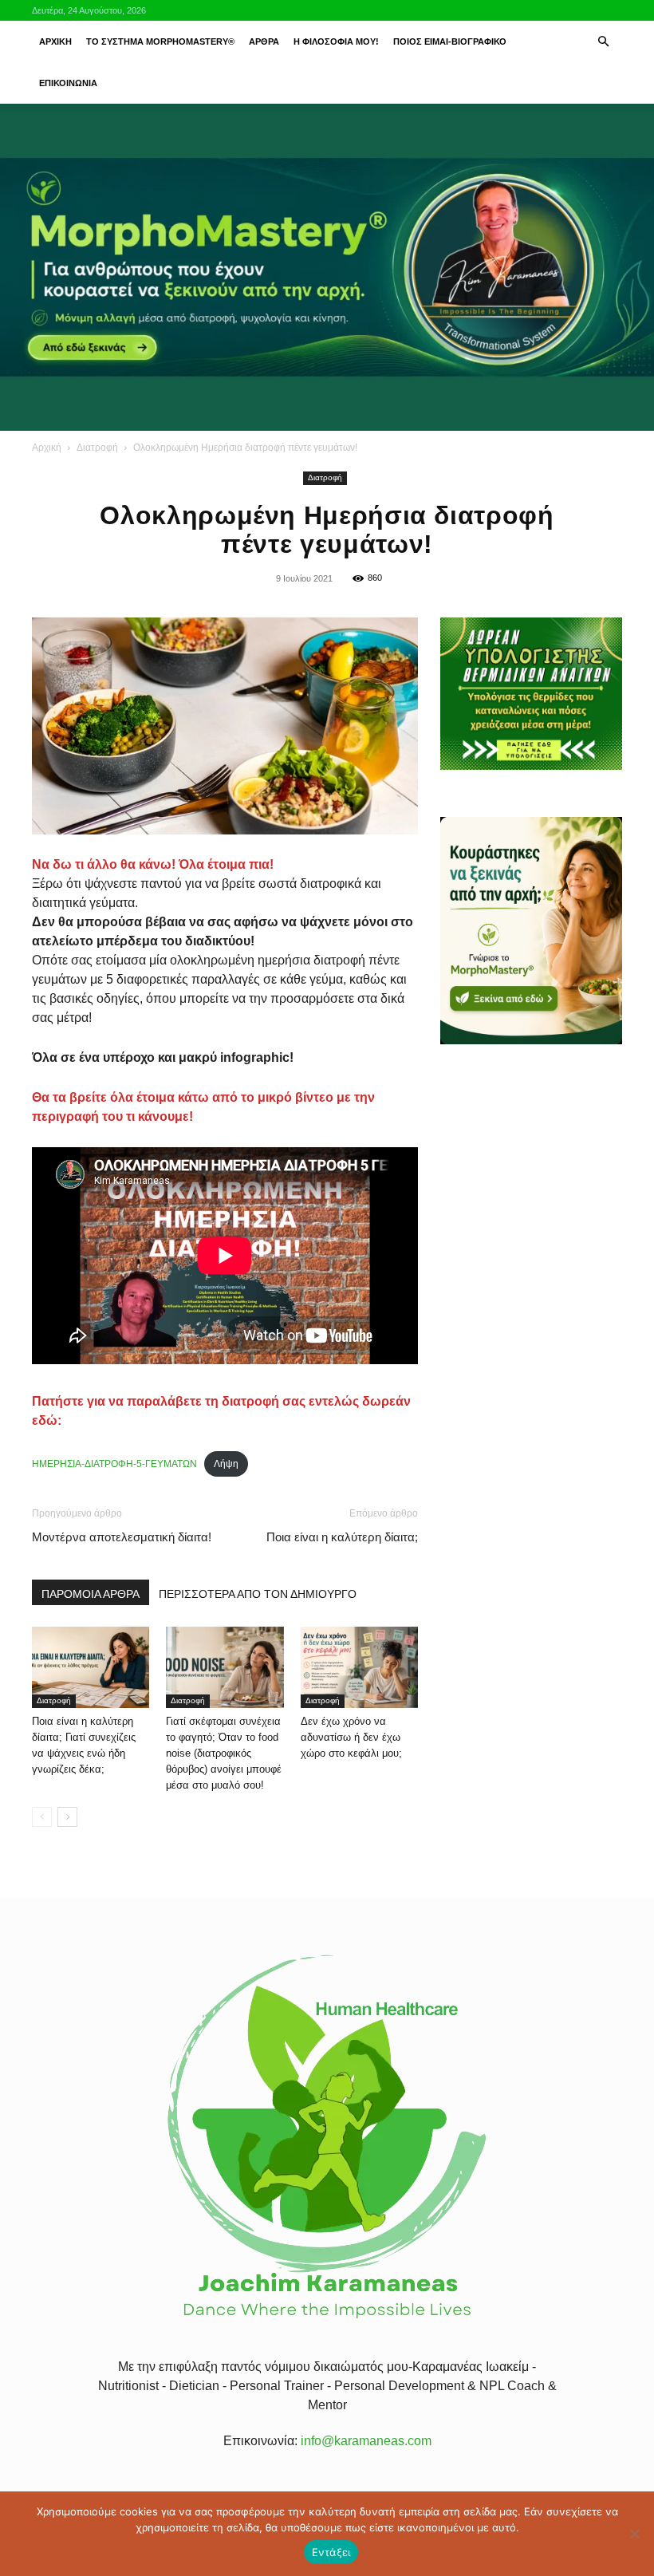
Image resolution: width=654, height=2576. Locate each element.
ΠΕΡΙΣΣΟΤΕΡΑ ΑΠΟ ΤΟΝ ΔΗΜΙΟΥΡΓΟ (258, 1594)
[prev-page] (42, 1817)
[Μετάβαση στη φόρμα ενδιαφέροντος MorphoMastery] (327, 267)
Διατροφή (97, 448)
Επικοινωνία (68, 83)
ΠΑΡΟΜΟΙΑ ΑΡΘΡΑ (91, 1594)
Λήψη (226, 1464)
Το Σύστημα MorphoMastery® (160, 41)
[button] (603, 41)
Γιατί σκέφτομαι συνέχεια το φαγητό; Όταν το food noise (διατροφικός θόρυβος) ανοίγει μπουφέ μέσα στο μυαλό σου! (224, 1753)
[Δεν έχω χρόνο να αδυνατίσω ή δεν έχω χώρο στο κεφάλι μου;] (359, 1667)
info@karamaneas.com (366, 2441)
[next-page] (67, 1817)
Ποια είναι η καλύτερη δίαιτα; (342, 1537)
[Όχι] (634, 2534)
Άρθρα (264, 41)
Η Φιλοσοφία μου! (336, 41)
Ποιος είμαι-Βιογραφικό (450, 41)
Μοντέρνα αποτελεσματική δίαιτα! (122, 1537)
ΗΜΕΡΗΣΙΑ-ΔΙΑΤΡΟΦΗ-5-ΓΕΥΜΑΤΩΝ (114, 1464)
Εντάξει (331, 2552)
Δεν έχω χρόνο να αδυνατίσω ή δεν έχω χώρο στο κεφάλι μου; (351, 1737)
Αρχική (55, 41)
